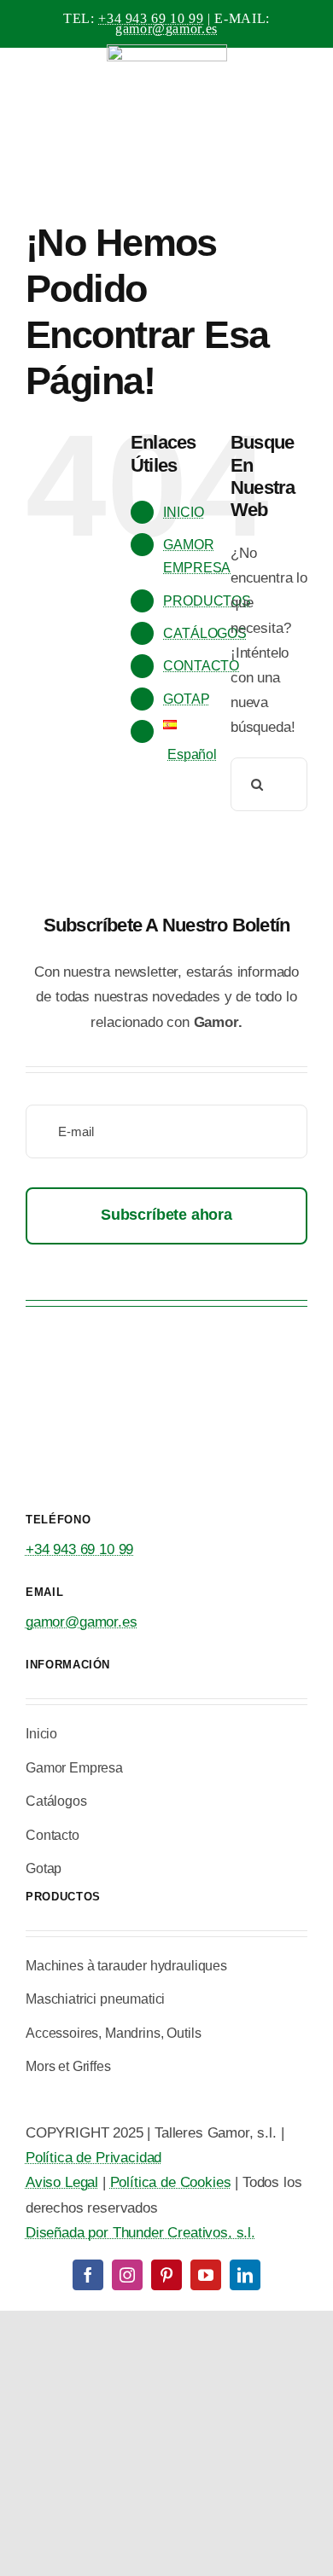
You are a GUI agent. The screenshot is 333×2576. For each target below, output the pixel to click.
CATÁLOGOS (204, 633)
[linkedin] (245, 2275)
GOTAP (186, 699)
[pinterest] (166, 2275)
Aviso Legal (62, 2182)
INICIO (183, 512)
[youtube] (206, 2275)
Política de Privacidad (93, 2158)
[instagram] (127, 2275)
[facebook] (88, 2275)
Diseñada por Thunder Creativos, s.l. (140, 2233)
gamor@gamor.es (166, 29)
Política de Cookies (171, 2182)
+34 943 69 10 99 (151, 18)
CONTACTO (201, 666)
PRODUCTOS (207, 601)
